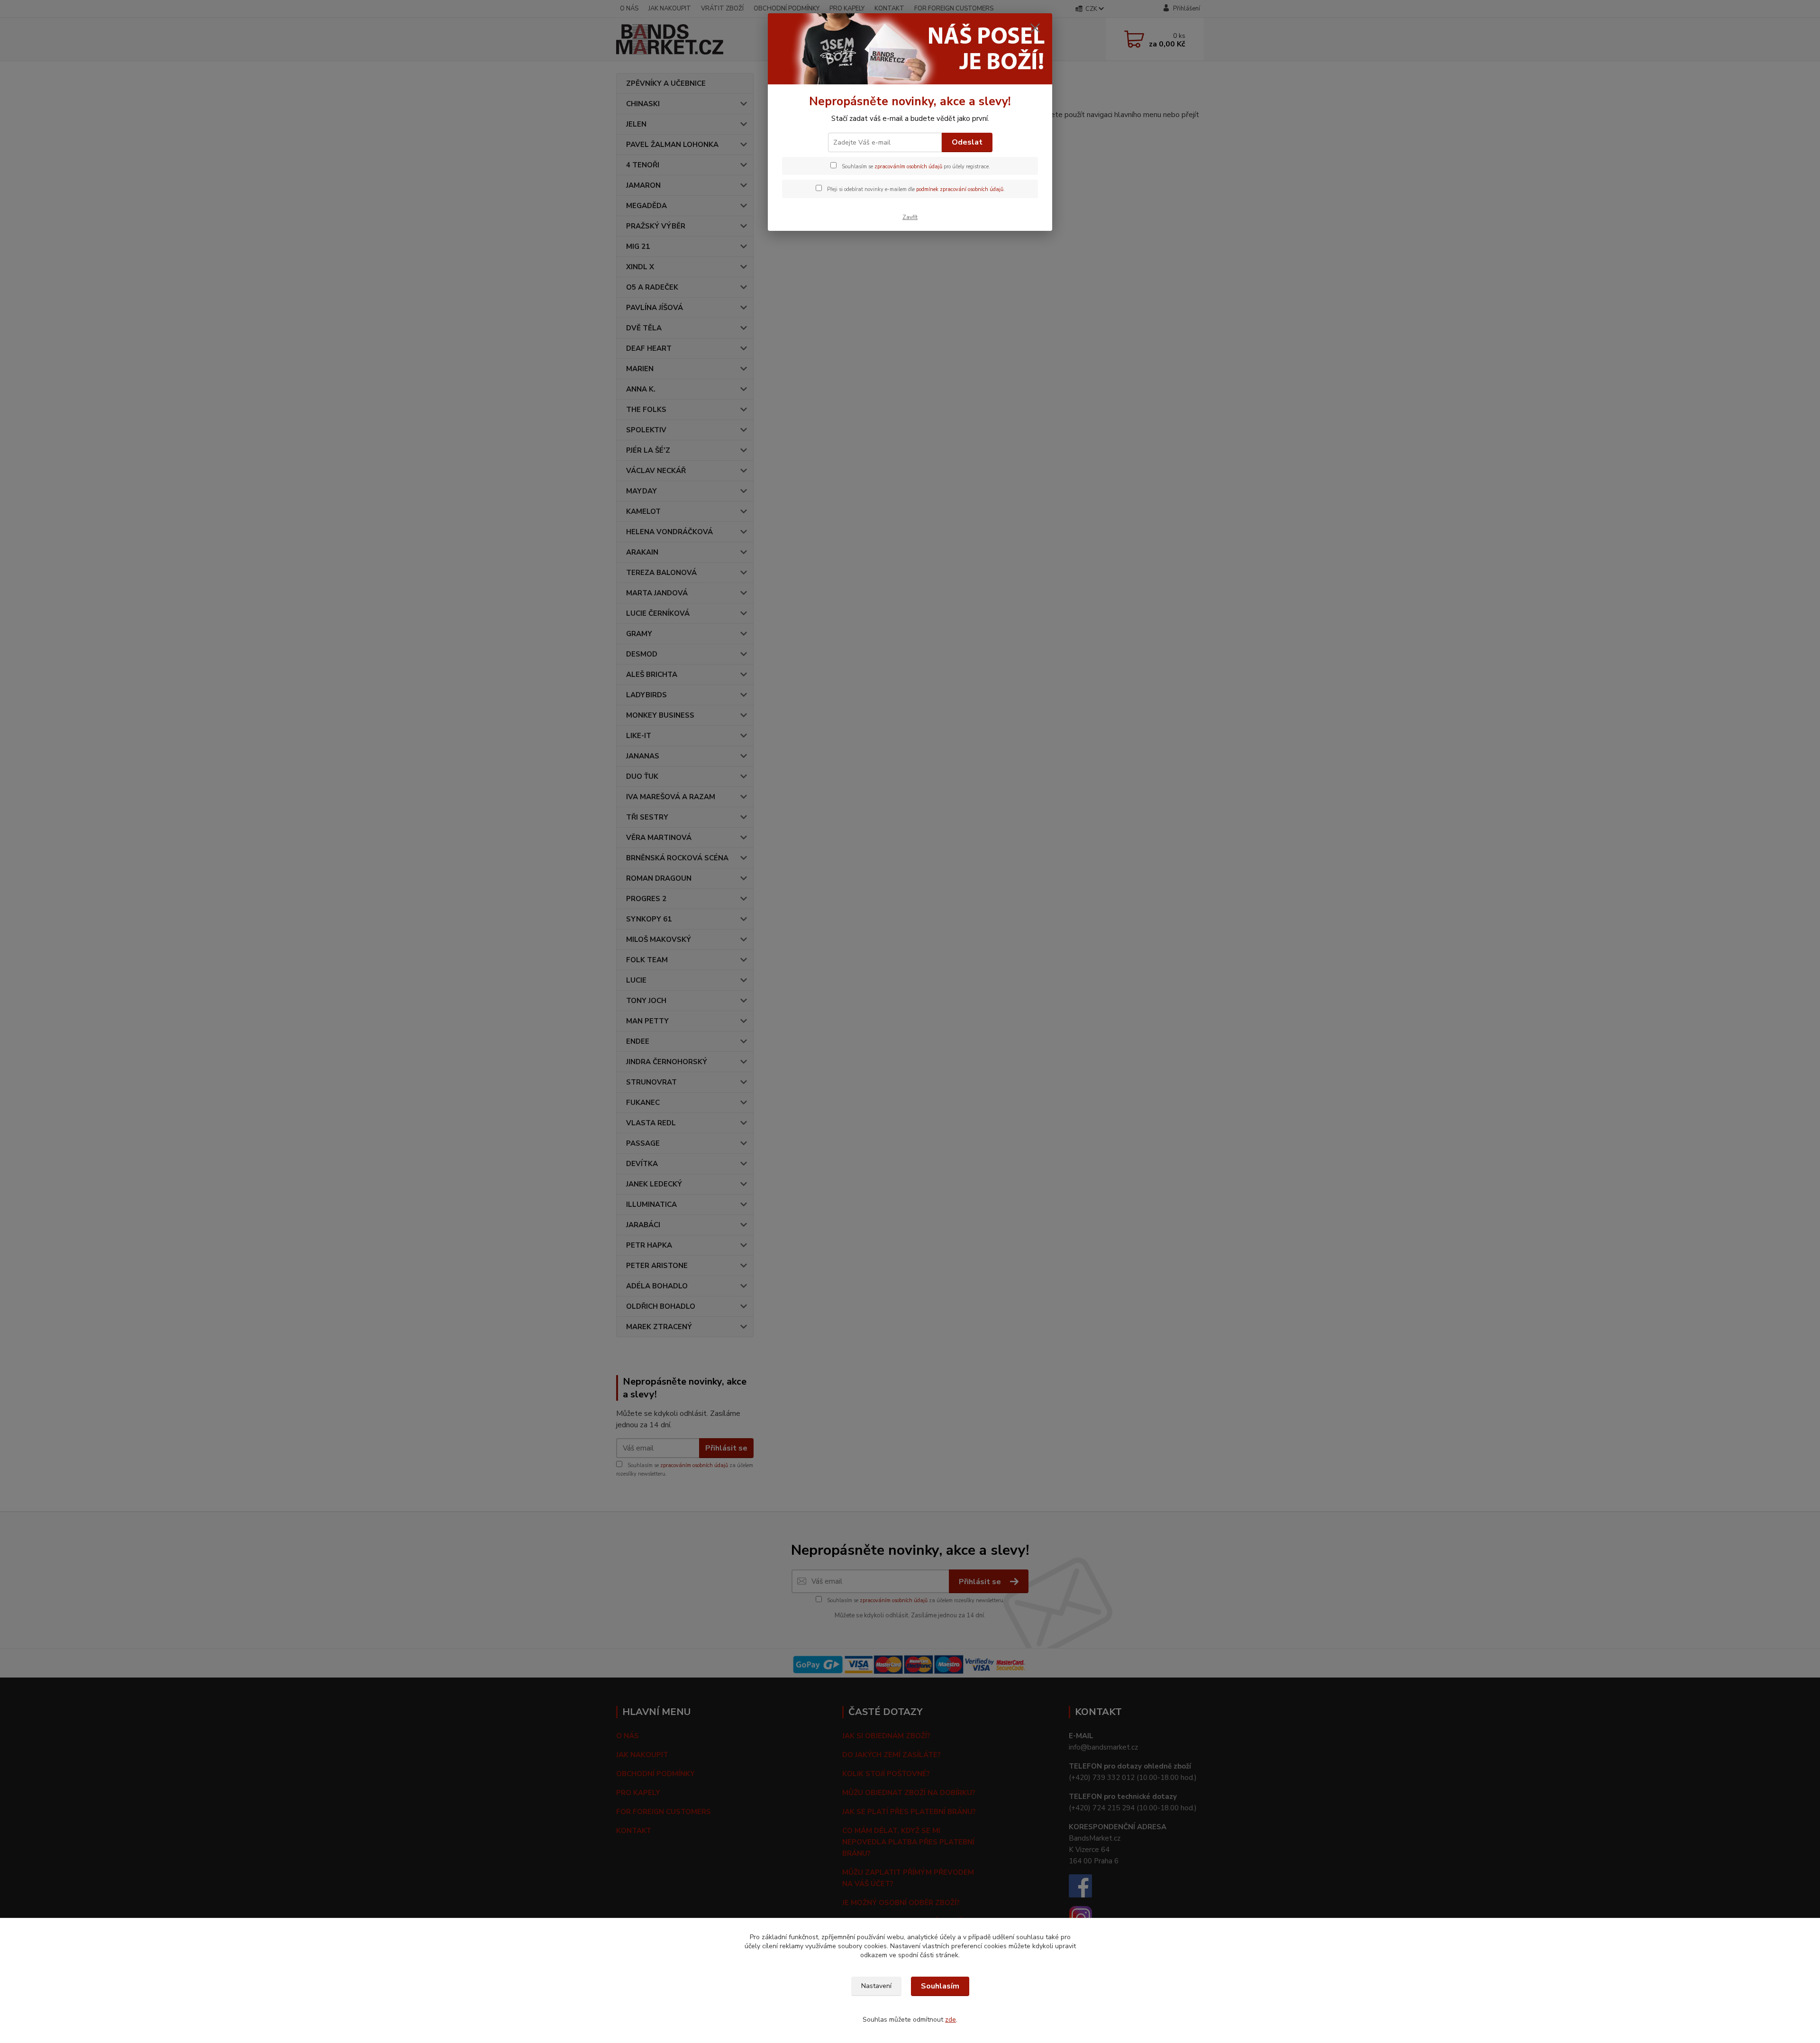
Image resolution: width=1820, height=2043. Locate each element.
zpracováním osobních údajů (908, 167)
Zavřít (910, 217)
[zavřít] (1035, 28)
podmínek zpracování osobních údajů (960, 189)
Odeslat (967, 142)
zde (951, 2020)
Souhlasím (940, 1986)
